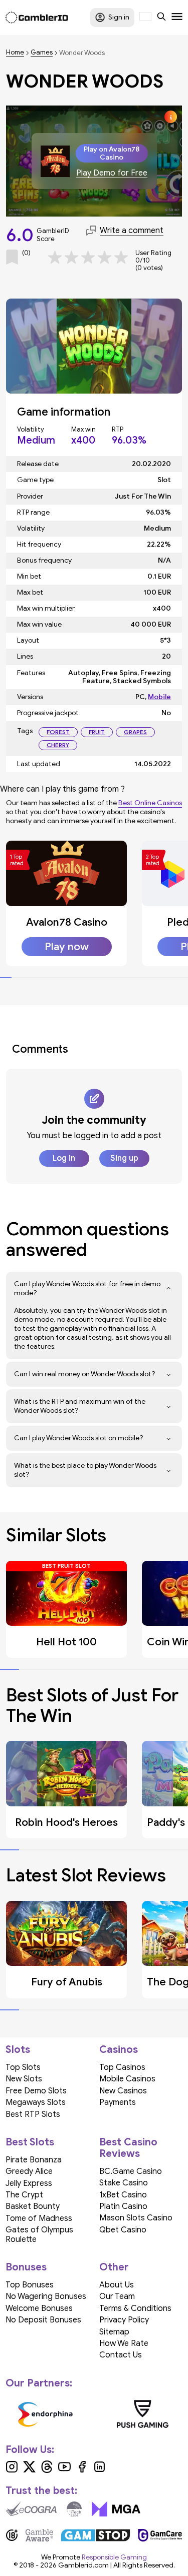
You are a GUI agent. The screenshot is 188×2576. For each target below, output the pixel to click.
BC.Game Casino (131, 2171)
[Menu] (177, 18)
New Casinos (123, 2091)
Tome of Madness (39, 2218)
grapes (135, 732)
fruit (97, 732)
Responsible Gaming (114, 2557)
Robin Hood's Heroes (66, 1822)
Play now (67, 947)
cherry (58, 745)
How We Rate (124, 2343)
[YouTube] (64, 2470)
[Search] (161, 18)
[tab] (6, 978)
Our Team (117, 2296)
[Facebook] (82, 2470)
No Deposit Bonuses (43, 2320)
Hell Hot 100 (66, 1642)
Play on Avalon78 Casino (112, 153)
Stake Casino (124, 2183)
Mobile (159, 697)
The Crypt (24, 2195)
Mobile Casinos (127, 2079)
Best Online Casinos (150, 803)
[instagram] (12, 2470)
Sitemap (114, 2332)
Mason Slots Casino (136, 2218)
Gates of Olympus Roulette (39, 2234)
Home (15, 53)
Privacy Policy (124, 2320)
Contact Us (121, 2355)
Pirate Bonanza (34, 2160)
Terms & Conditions (135, 2308)
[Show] (169, 1289)
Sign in (119, 17)
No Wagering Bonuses (46, 2296)
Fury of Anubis (67, 1982)
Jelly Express (29, 2183)
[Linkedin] (100, 2470)
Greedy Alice (29, 2171)
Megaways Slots (36, 2102)
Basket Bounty (33, 2206)
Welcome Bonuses (39, 2308)
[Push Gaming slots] (143, 2414)
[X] (29, 2470)
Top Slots (23, 2067)
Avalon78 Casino (67, 922)
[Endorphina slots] (45, 2414)
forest (58, 732)
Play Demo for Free (112, 173)
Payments (118, 2102)
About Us (117, 2285)
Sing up (124, 1158)
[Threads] (47, 2470)
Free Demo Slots (36, 2091)
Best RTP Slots (33, 2114)
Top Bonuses (30, 2285)
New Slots (24, 2079)
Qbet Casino (123, 2230)
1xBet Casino (123, 2195)
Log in (64, 1158)
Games (42, 53)
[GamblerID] (37, 18)
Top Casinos (122, 2067)
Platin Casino (123, 2206)
